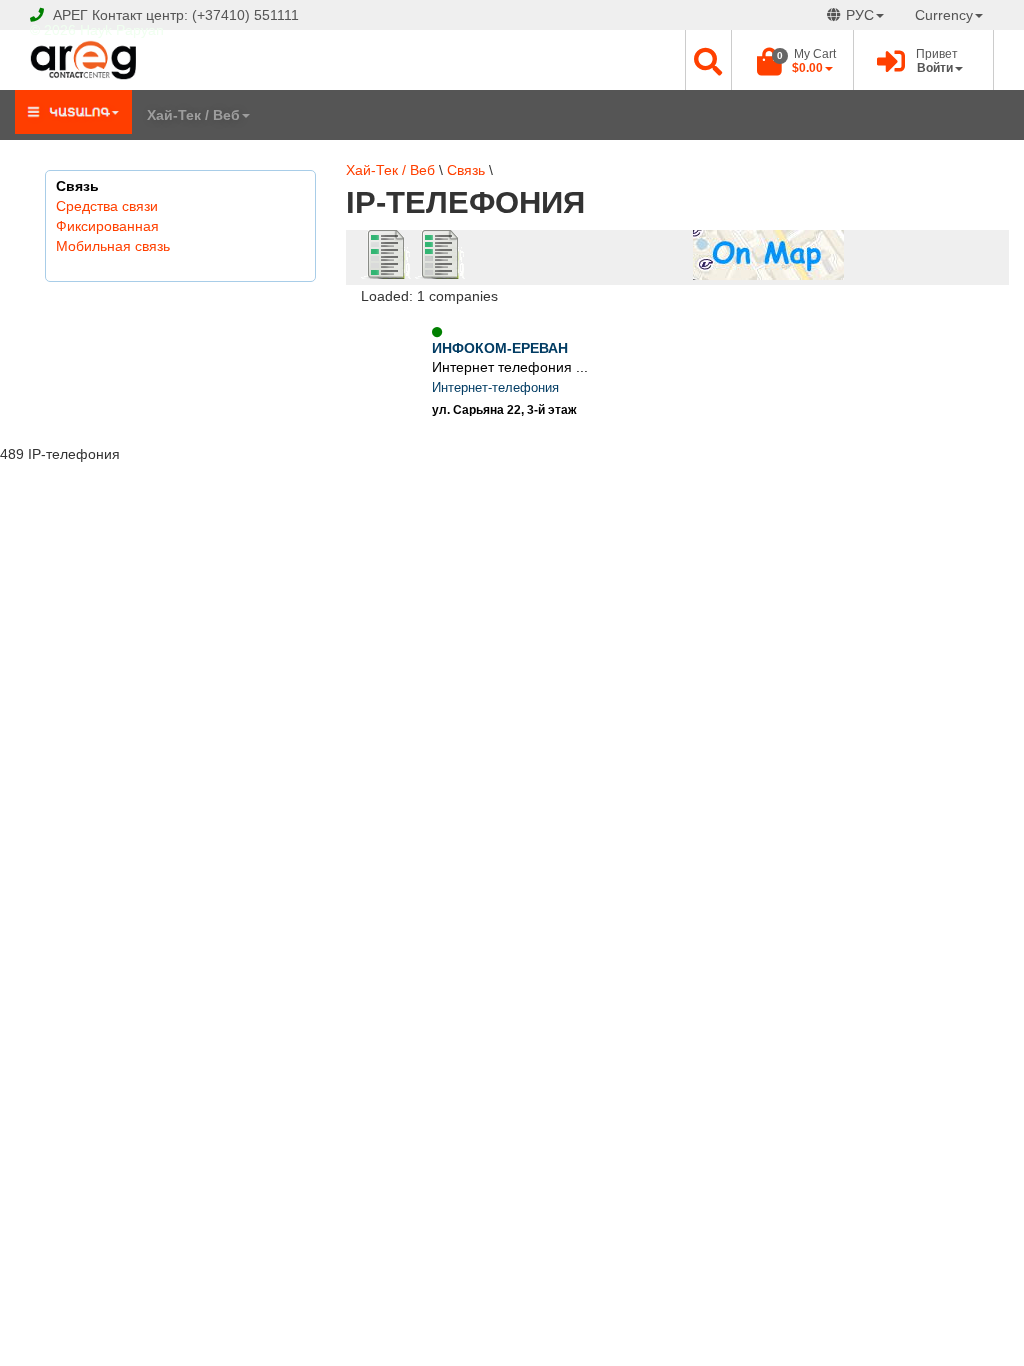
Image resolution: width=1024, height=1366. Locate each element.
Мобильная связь (113, 246)
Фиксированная (107, 226)
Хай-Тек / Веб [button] (193, 115)
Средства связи (107, 206)
